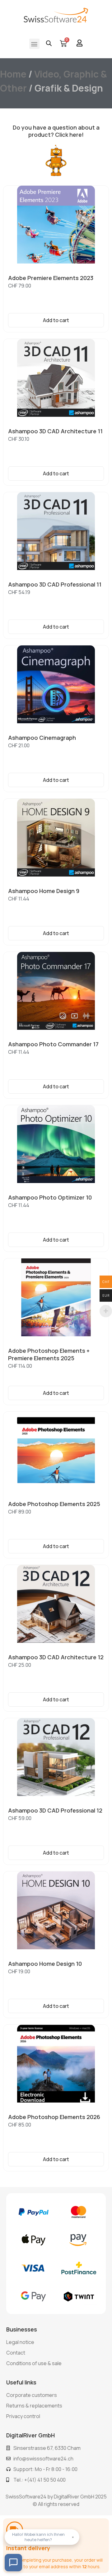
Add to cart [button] (56, 320)
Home (13, 74)
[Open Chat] (13, 2563)
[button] (34, 44)
